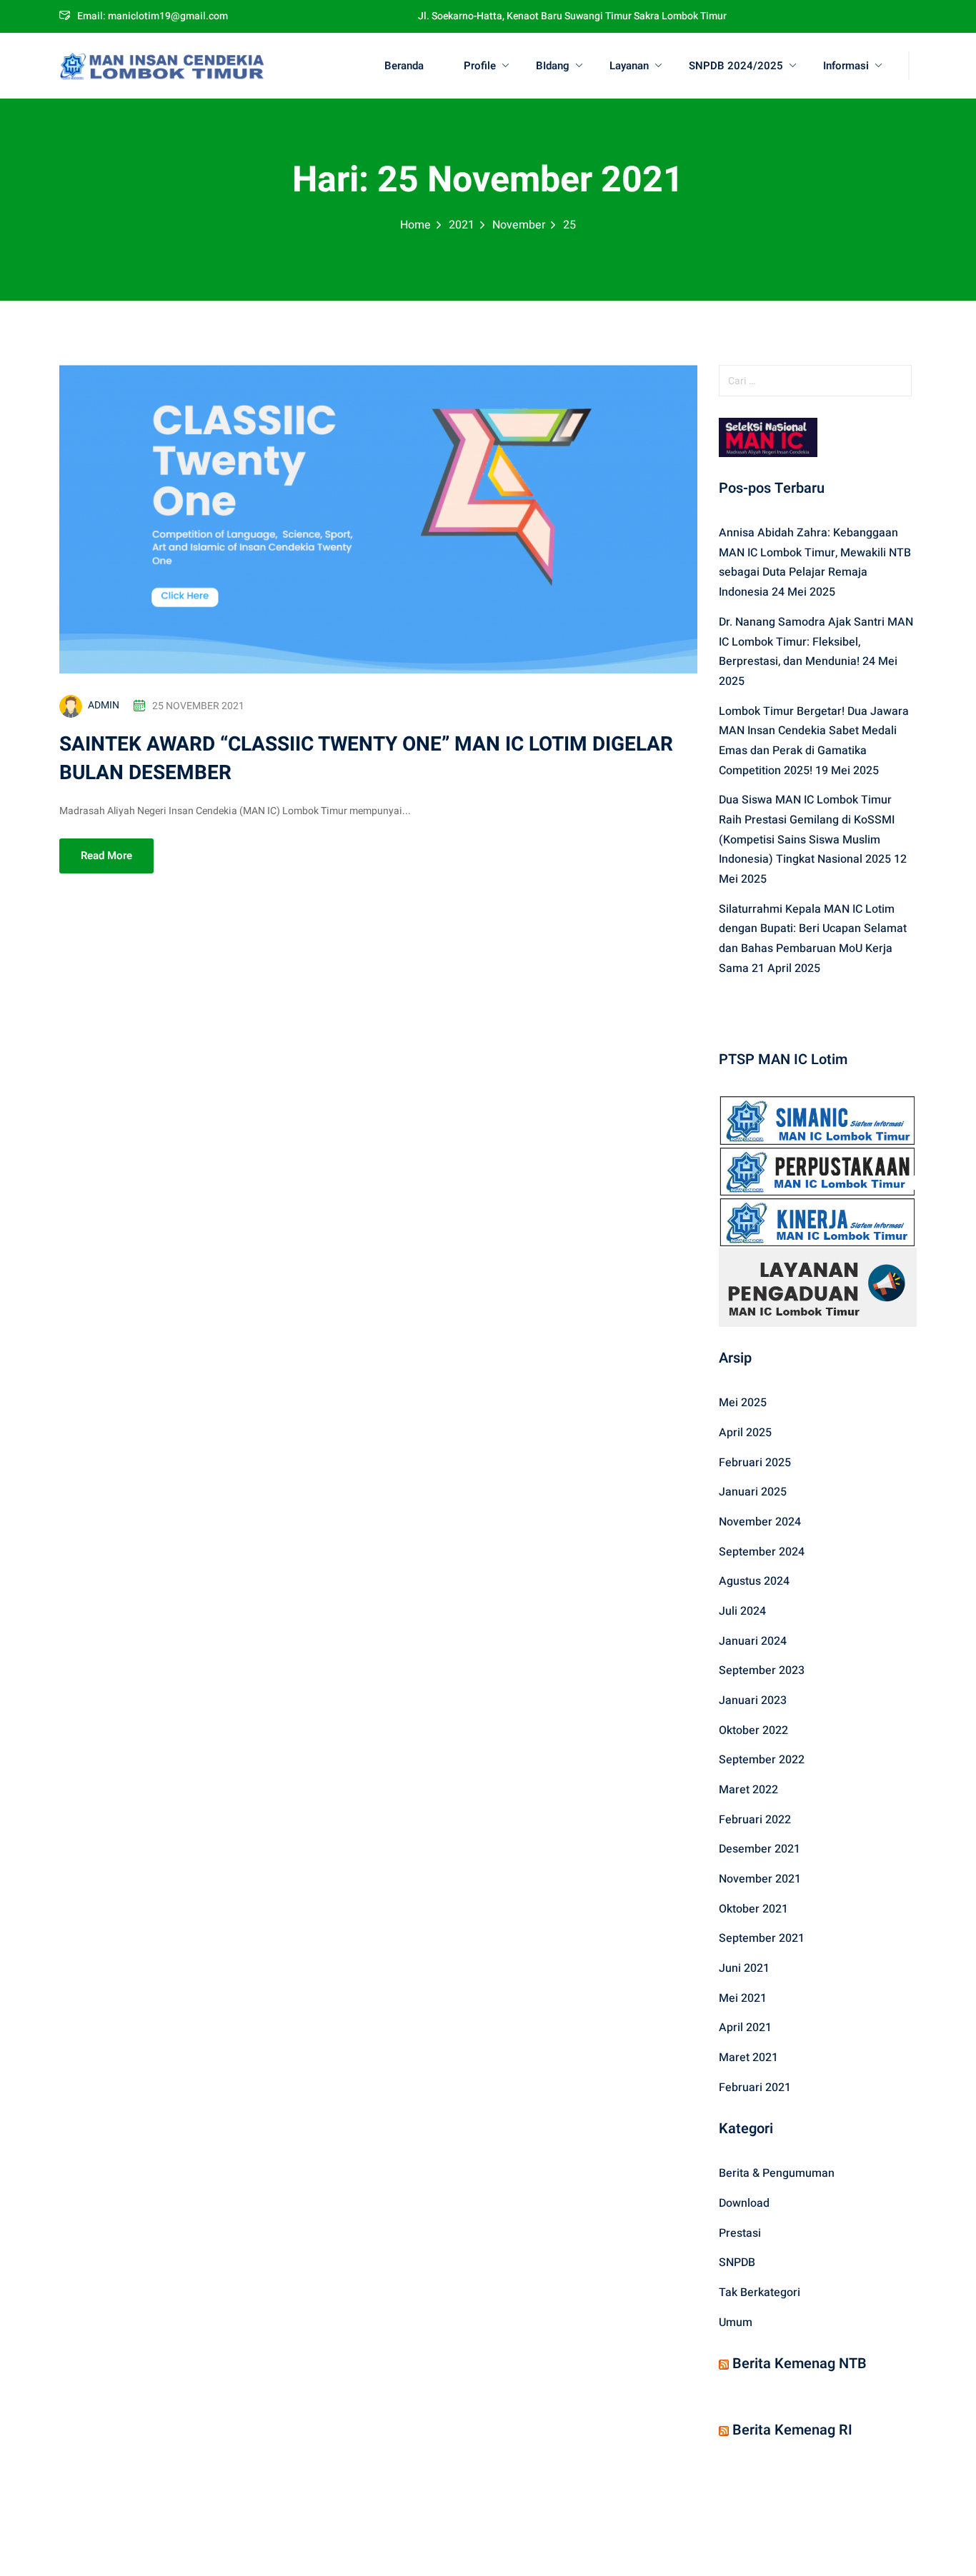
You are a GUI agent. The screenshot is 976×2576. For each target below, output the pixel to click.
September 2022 (762, 1760)
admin (104, 705)
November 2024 (760, 1522)
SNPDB (737, 2262)
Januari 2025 (753, 1492)
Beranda (404, 66)
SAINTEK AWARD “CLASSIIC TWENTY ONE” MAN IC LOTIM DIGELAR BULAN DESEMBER (366, 759)
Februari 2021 (755, 2088)
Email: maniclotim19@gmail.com (153, 16)
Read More (106, 856)
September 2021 (762, 1938)
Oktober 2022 (753, 1730)
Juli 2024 (742, 1611)
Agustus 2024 (754, 1581)
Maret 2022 (748, 1790)
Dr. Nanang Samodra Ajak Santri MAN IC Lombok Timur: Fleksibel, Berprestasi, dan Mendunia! (816, 642)
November (519, 225)
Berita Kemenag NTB (800, 2364)
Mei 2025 (743, 1403)
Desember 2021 (760, 1849)
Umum (736, 2322)
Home (415, 225)
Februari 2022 (755, 1820)
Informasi (846, 66)
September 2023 (762, 1670)
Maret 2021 (748, 2058)
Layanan (629, 66)
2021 (462, 225)
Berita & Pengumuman (777, 2173)
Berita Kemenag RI (792, 2430)
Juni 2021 (744, 1968)
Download (744, 2203)
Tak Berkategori (760, 2292)
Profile (480, 66)
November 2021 (760, 1879)
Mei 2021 (743, 1998)
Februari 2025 (755, 1463)
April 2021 (745, 2028)
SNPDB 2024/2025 (736, 66)
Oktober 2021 (753, 1909)
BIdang (553, 66)
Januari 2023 (753, 1700)
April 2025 (745, 1433)
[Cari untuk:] (818, 381)
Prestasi (740, 2233)
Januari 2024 (753, 1641)
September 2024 (762, 1552)
